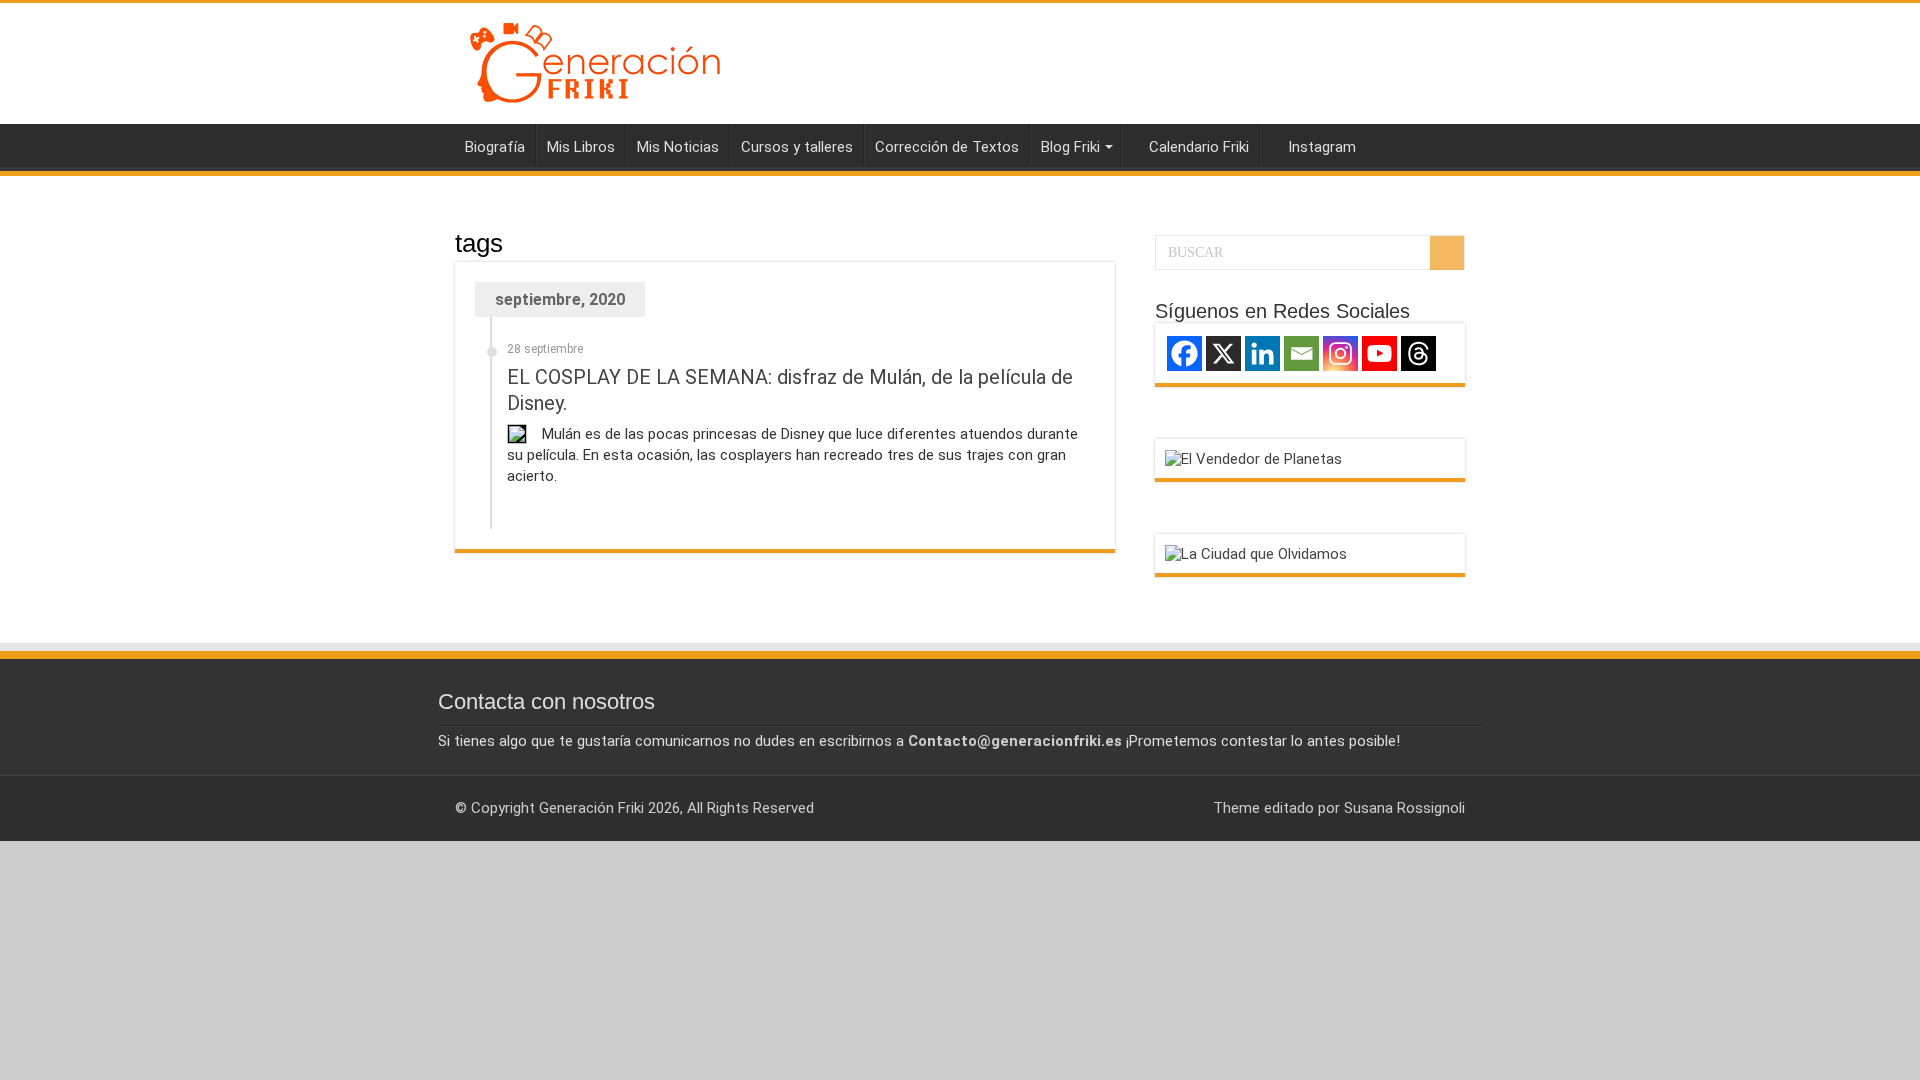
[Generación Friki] (595, 60)
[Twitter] (1169, 808)
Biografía (495, 147)
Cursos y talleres (797, 147)
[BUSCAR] (1447, 253)
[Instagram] (1340, 353)
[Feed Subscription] (1109, 242)
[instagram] (1188, 808)
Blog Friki (1070, 147)
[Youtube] (1379, 353)
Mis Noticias (678, 147)
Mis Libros (581, 147)
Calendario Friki (1199, 147)
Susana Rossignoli (1404, 808)
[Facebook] (1184, 353)
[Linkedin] (1262, 353)
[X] (1223, 353)
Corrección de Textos (947, 147)
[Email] (1301, 353)
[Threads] (1418, 353)
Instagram (1322, 147)
